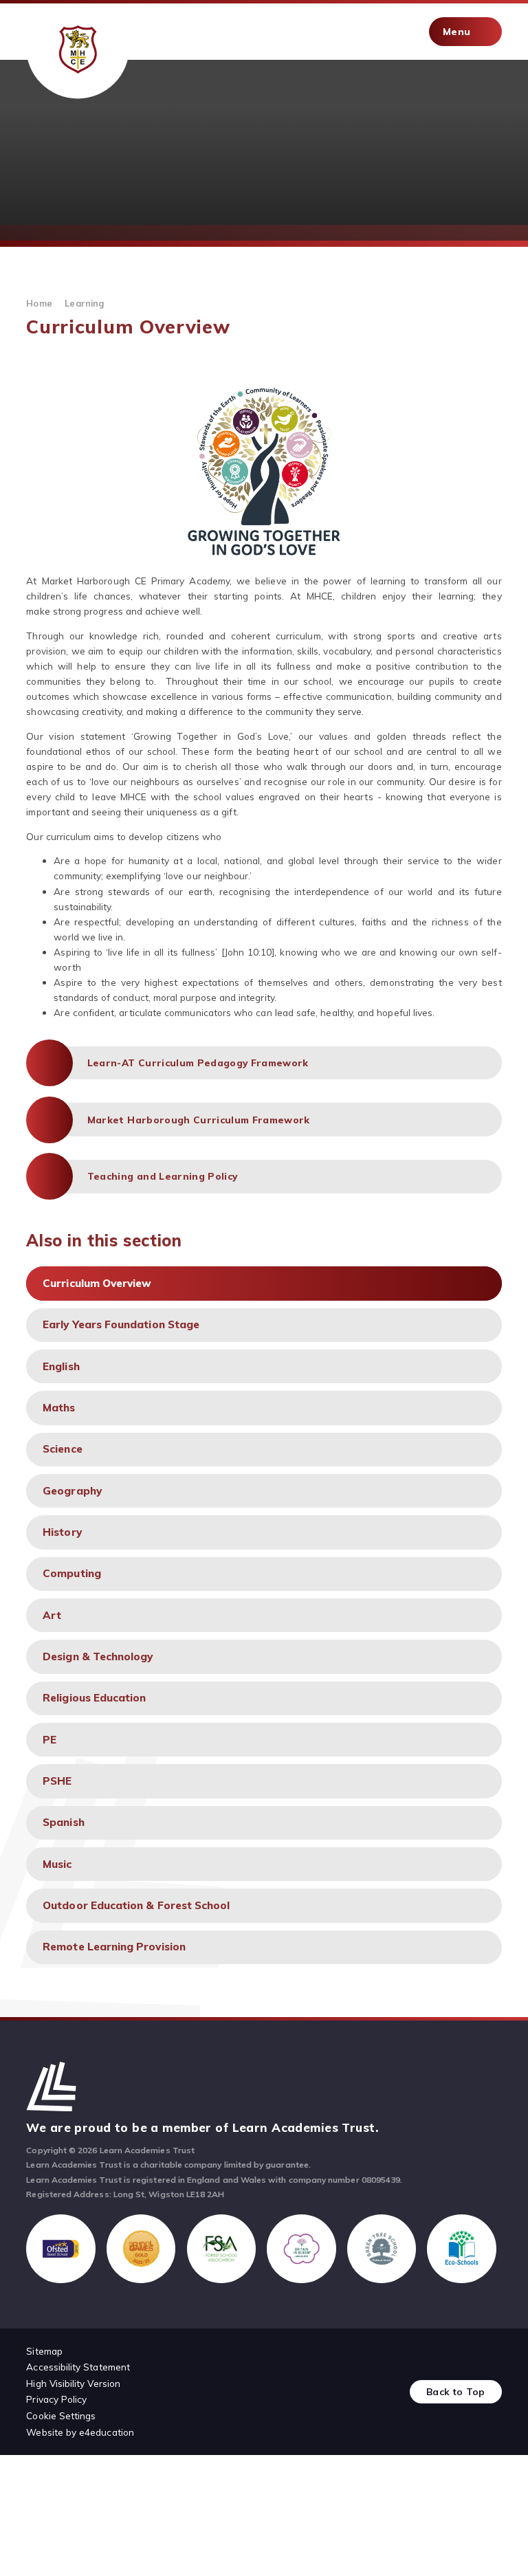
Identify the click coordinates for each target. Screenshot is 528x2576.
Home (39, 303)
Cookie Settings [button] (61, 2415)
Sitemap (44, 2351)
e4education (107, 2432)
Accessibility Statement (78, 2367)
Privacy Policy (56, 2399)
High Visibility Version (73, 2383)
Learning (84, 303)
